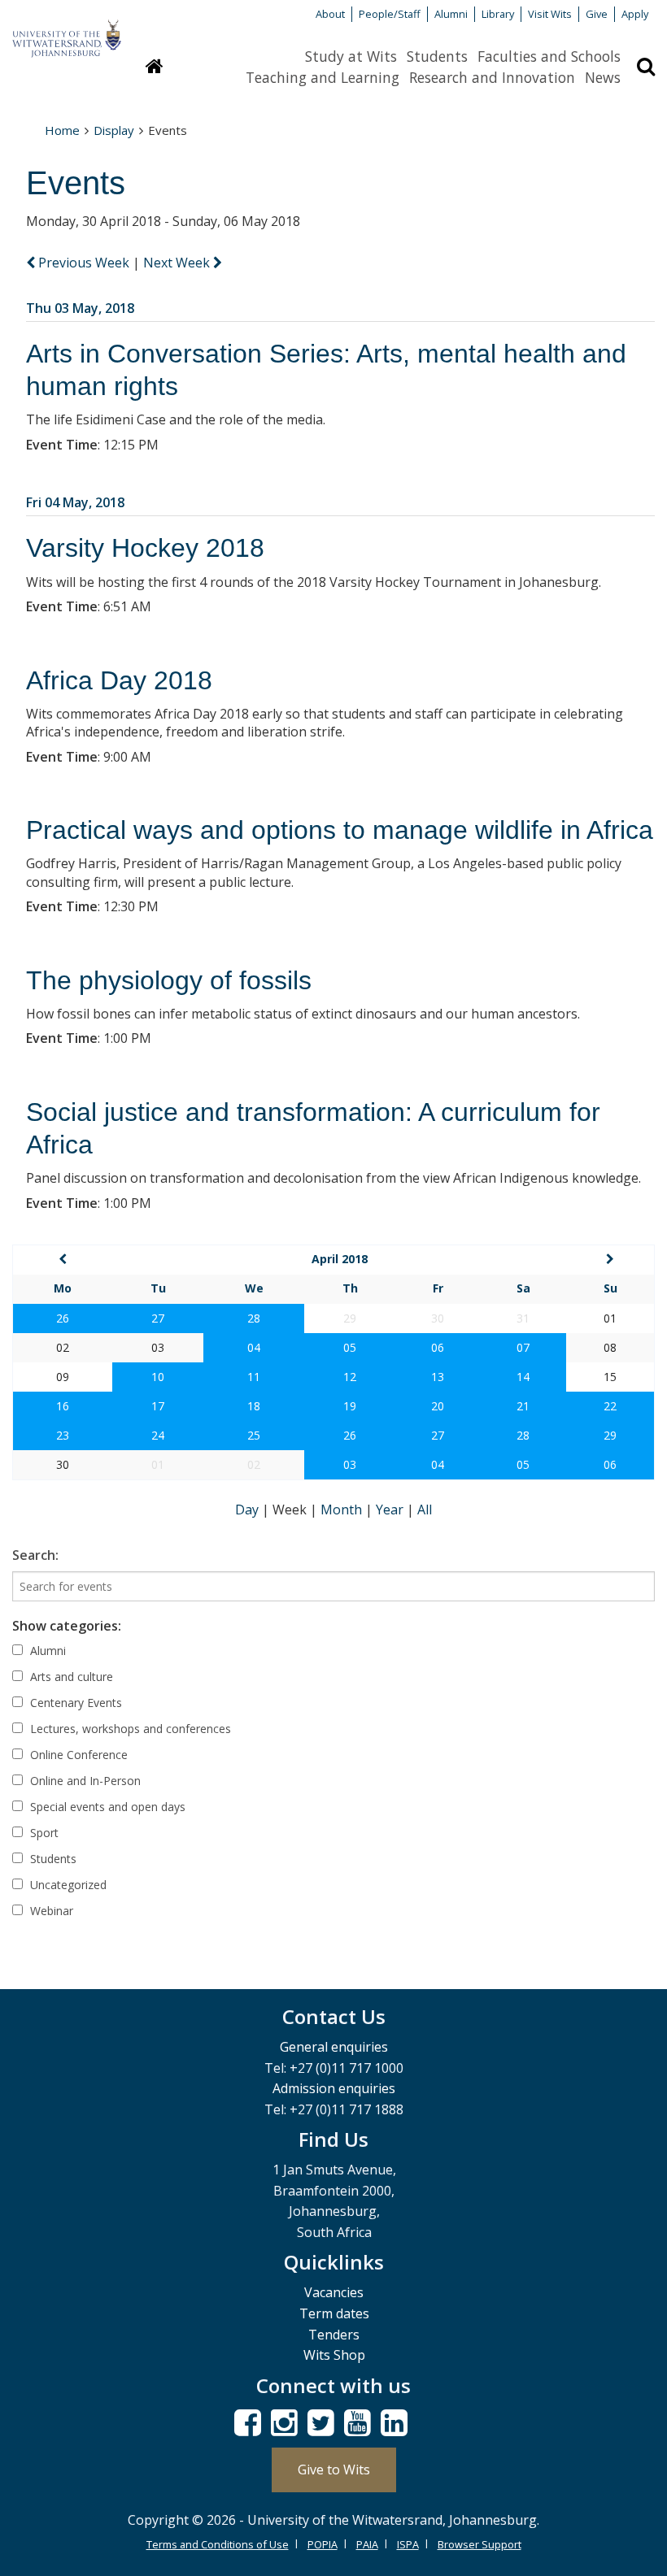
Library (498, 14)
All (425, 1510)
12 (350, 1377)
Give (597, 14)
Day (248, 1510)
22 (610, 1406)
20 (438, 1406)
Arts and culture (70, 1677)
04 (254, 1347)
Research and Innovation (492, 77)
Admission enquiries (334, 2088)
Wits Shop (334, 2355)
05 (350, 1347)
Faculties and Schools (549, 56)
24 (158, 1435)
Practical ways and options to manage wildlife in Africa (340, 830)
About (330, 14)
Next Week (178, 263)
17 (158, 1406)
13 (438, 1377)
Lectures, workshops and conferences (129, 1729)
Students (437, 56)
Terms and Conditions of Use (218, 2544)
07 (523, 1347)
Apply (635, 14)
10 (158, 1377)
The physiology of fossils (169, 980)
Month (343, 1510)
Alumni (451, 14)
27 (158, 1318)
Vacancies (334, 2292)
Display (114, 130)
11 (254, 1377)
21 (523, 1406)
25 (254, 1435)
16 (63, 1406)
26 (63, 1318)
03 (350, 1464)
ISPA (408, 2544)
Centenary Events (74, 1703)
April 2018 (340, 1259)
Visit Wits (550, 14)
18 (254, 1406)
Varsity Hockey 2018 (145, 548)
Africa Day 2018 (119, 680)
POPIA (323, 2544)
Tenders (334, 2335)
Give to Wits (334, 2470)
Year (391, 1510)
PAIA (367, 2544)
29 (610, 1435)
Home (62, 130)
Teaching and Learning (323, 77)
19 (350, 1406)
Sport (43, 1833)
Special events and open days (106, 1807)
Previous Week (84, 263)
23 (63, 1435)
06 (438, 1347)
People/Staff (390, 14)
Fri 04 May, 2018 (75, 502)
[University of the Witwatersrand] (67, 31)
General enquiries (334, 2047)
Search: (35, 1555)
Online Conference (77, 1755)
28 (254, 1318)
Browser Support (480, 2544)
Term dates (334, 2313)
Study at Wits (351, 56)
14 (523, 1377)
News (603, 77)
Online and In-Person (84, 1781)
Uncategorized (67, 1885)
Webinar (50, 1911)
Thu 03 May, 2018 (80, 308)
